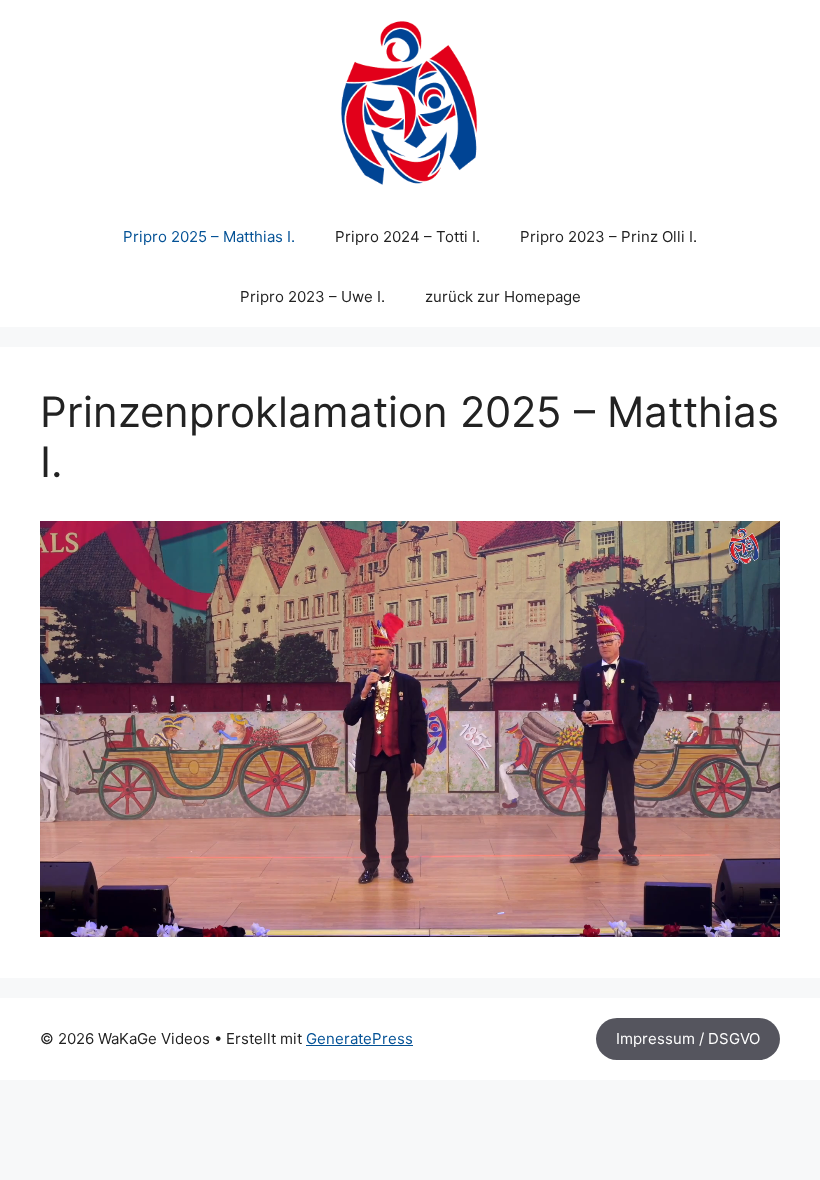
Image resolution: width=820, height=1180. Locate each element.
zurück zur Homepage (503, 296)
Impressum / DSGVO (688, 1038)
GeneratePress (359, 1038)
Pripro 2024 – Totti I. (407, 236)
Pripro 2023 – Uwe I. (312, 296)
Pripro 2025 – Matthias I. (209, 236)
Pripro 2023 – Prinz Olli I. (608, 236)
